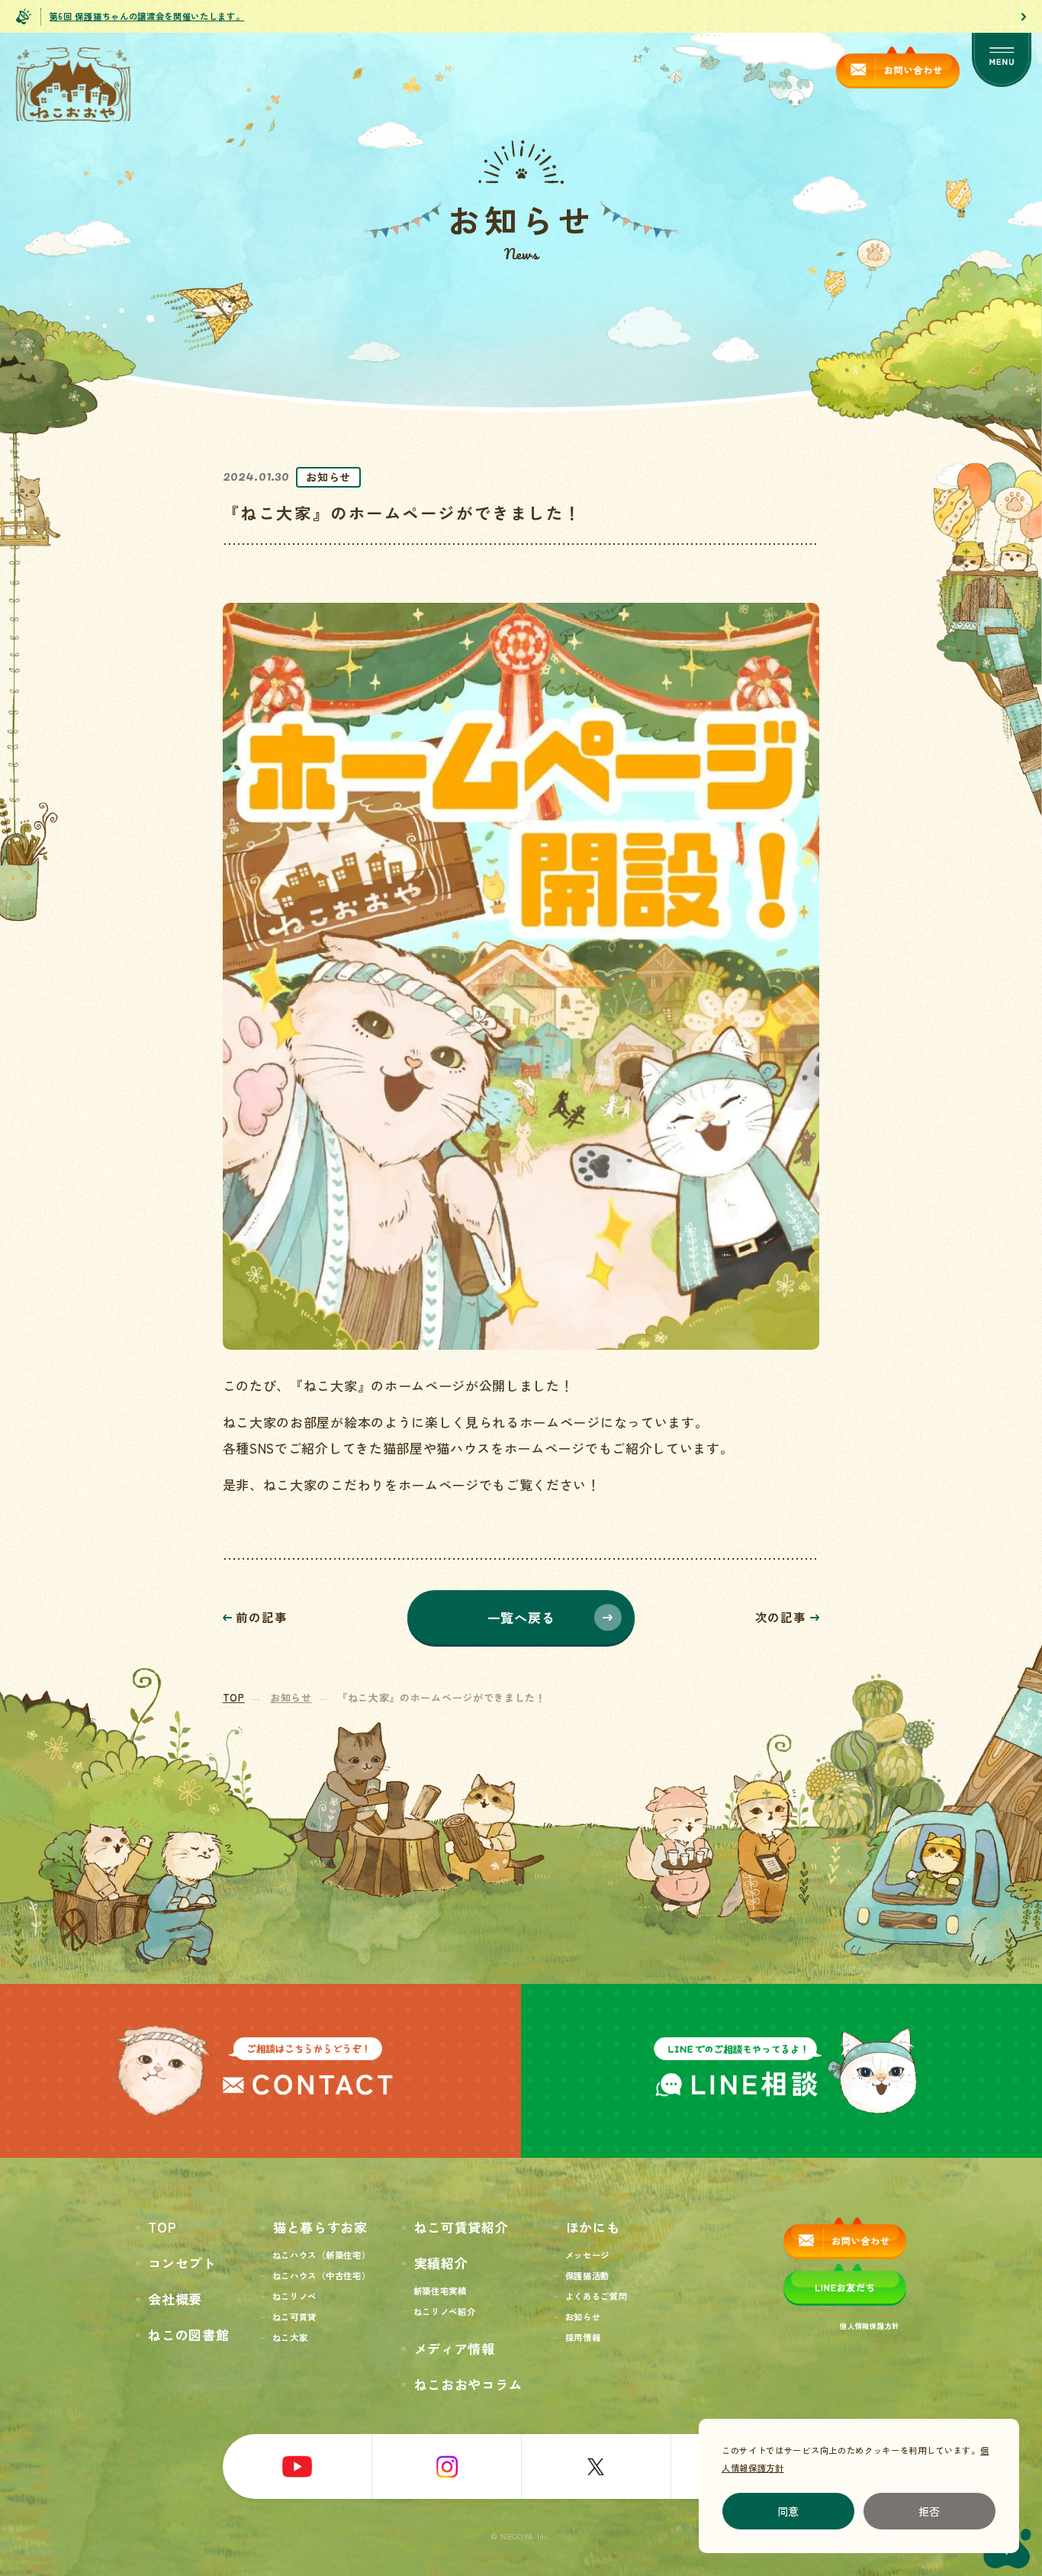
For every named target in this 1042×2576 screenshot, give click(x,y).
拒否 (930, 2511)
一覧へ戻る (521, 1617)
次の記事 (781, 1618)
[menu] (1002, 61)
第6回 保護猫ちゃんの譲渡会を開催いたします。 (147, 16)
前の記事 (261, 1618)
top (234, 1697)
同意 (789, 2511)
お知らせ (291, 1697)
